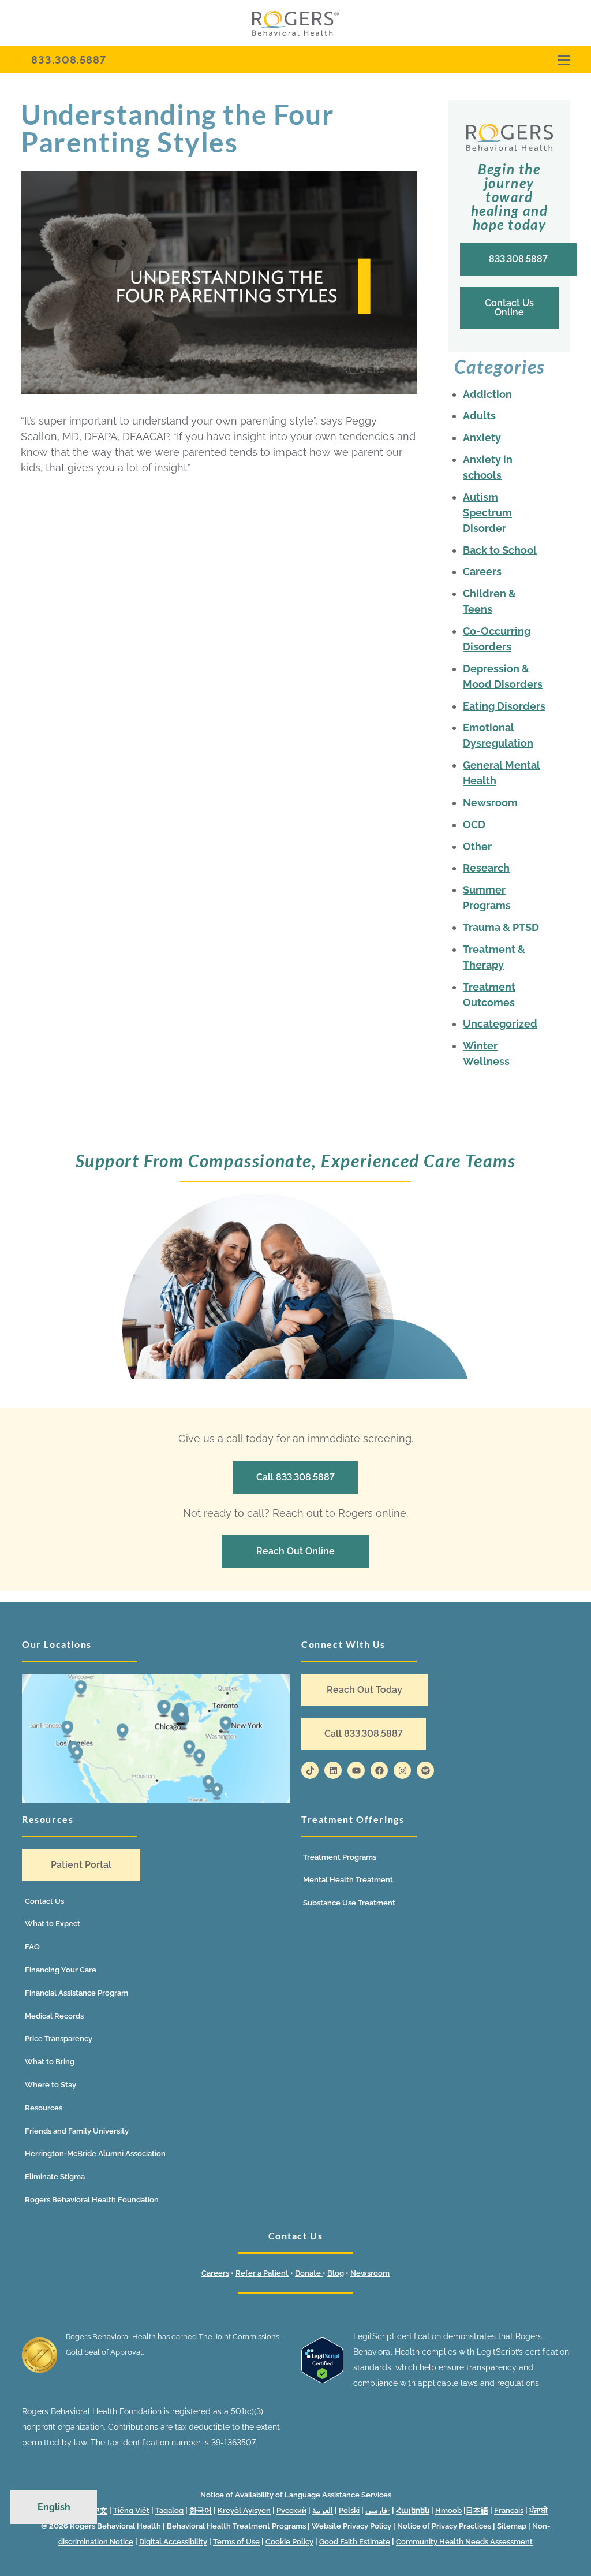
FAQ (32, 1947)
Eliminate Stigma (55, 2177)
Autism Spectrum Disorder (487, 513)
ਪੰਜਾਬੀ (538, 2510)
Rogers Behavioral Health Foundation (92, 2200)
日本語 (477, 2510)
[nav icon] (564, 60)
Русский (291, 2510)
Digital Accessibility (173, 2542)
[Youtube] (356, 1770)
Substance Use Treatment (349, 1903)
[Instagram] (402, 1770)
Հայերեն (413, 2510)
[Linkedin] (333, 1770)
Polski (349, 2510)
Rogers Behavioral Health (115, 2526)
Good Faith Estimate (355, 2542)
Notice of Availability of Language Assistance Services (296, 2495)
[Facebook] (379, 1770)
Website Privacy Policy (352, 2526)
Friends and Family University (77, 2131)
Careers (482, 572)
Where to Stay (51, 2085)
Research (486, 868)
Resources (44, 2108)
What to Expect (53, 1924)
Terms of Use (236, 2542)
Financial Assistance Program (76, 1993)
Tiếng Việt (131, 2510)
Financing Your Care (61, 1970)
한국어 (201, 2510)
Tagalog (169, 2510)
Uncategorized (500, 1024)
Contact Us (44, 1901)
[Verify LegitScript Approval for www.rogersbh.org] (322, 2380)
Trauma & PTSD (501, 927)
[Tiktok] (310, 1770)
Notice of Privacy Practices (444, 2526)
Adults (479, 416)
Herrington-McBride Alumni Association (95, 2154)
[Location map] (156, 1738)
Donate (309, 2273)
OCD (474, 824)
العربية (323, 2510)
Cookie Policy (289, 2542)
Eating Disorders (504, 706)
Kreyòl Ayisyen (244, 2510)
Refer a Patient (262, 2273)
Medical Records (54, 2016)
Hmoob (448, 2510)
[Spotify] (425, 1770)
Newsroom (490, 803)
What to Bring (50, 2062)
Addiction (487, 394)
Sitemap (513, 2526)
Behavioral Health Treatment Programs (236, 2526)
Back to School (500, 550)
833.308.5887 (69, 60)
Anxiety (482, 438)
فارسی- (378, 2510)
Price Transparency (59, 2039)
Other (477, 846)
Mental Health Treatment (348, 1880)
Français (509, 2510)
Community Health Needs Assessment (464, 2542)
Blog (336, 2273)
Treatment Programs (340, 1857)
